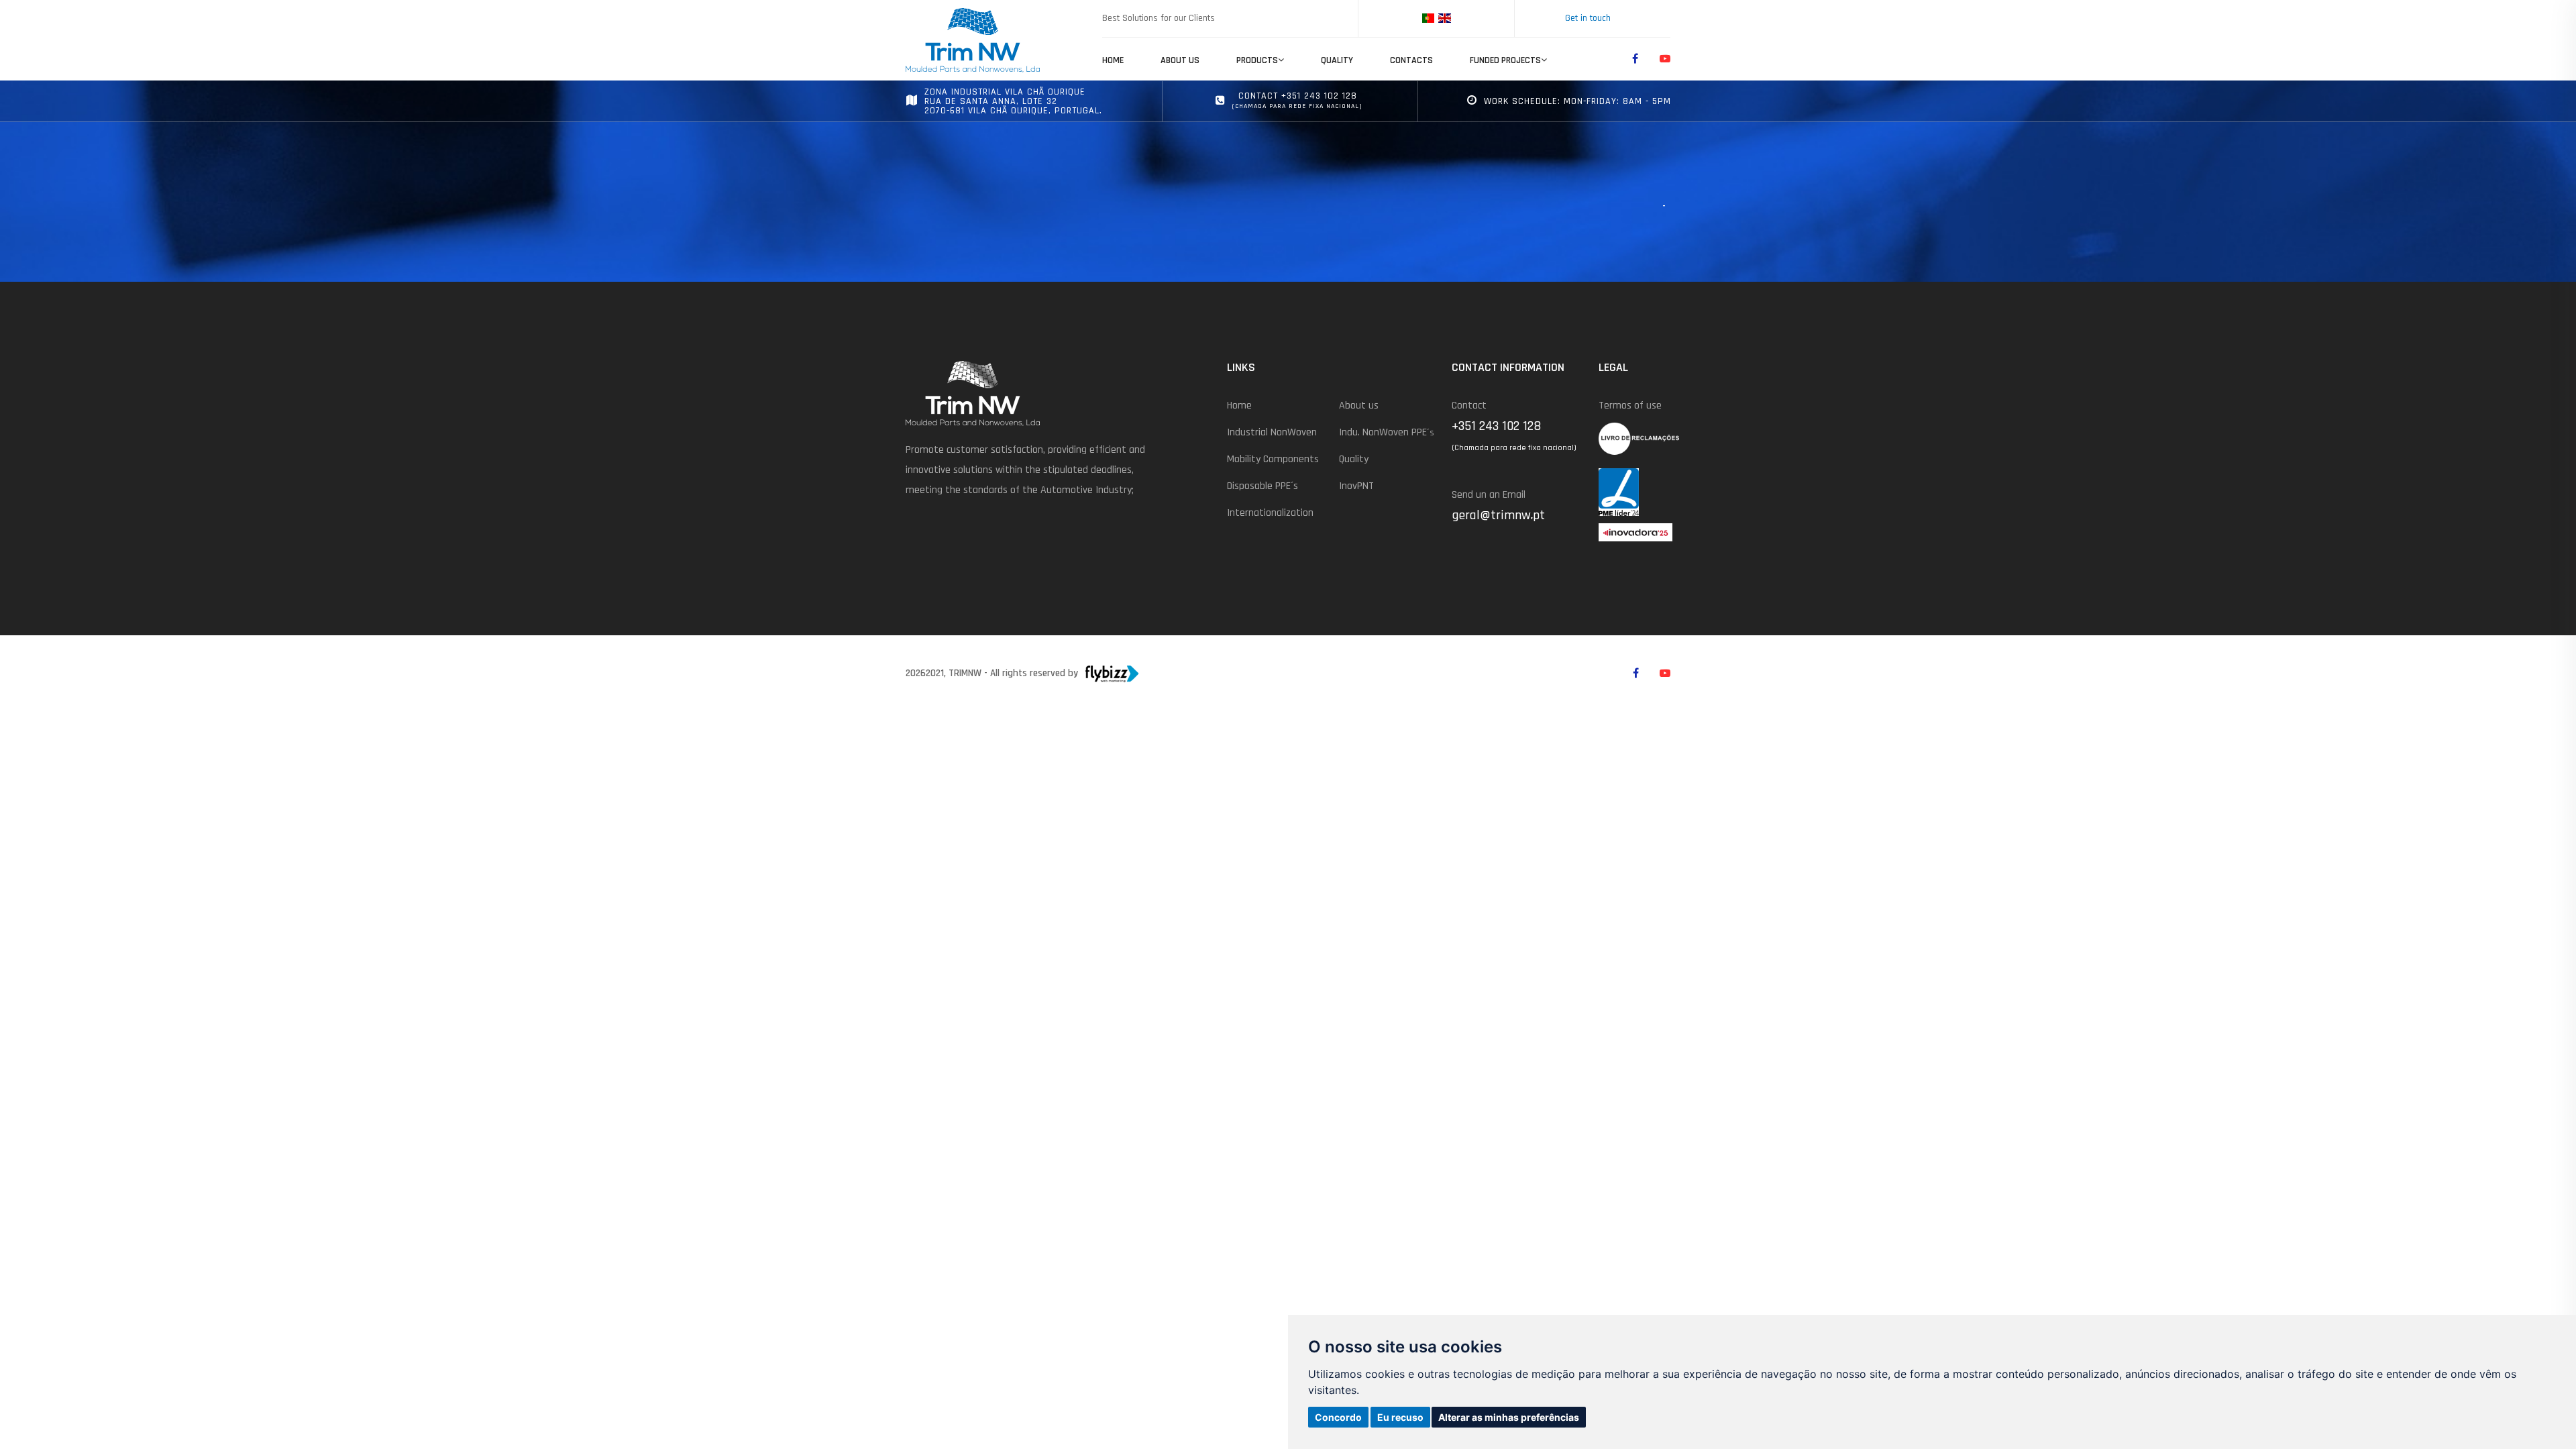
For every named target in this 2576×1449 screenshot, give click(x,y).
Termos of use (1630, 406)
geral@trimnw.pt (1498, 515)
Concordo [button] (1338, 1417)
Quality (1337, 60)
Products (1257, 60)
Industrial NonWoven (1272, 432)
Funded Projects (1505, 60)
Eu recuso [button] (1400, 1417)
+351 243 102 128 (1496, 426)
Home (1113, 60)
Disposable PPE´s (1263, 486)
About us (1180, 60)
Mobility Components (1273, 459)
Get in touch (1588, 18)
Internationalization (1270, 513)
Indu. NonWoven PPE (1387, 432)
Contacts (1411, 60)
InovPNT (1356, 486)
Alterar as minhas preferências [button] (1509, 1417)
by (1073, 673)
